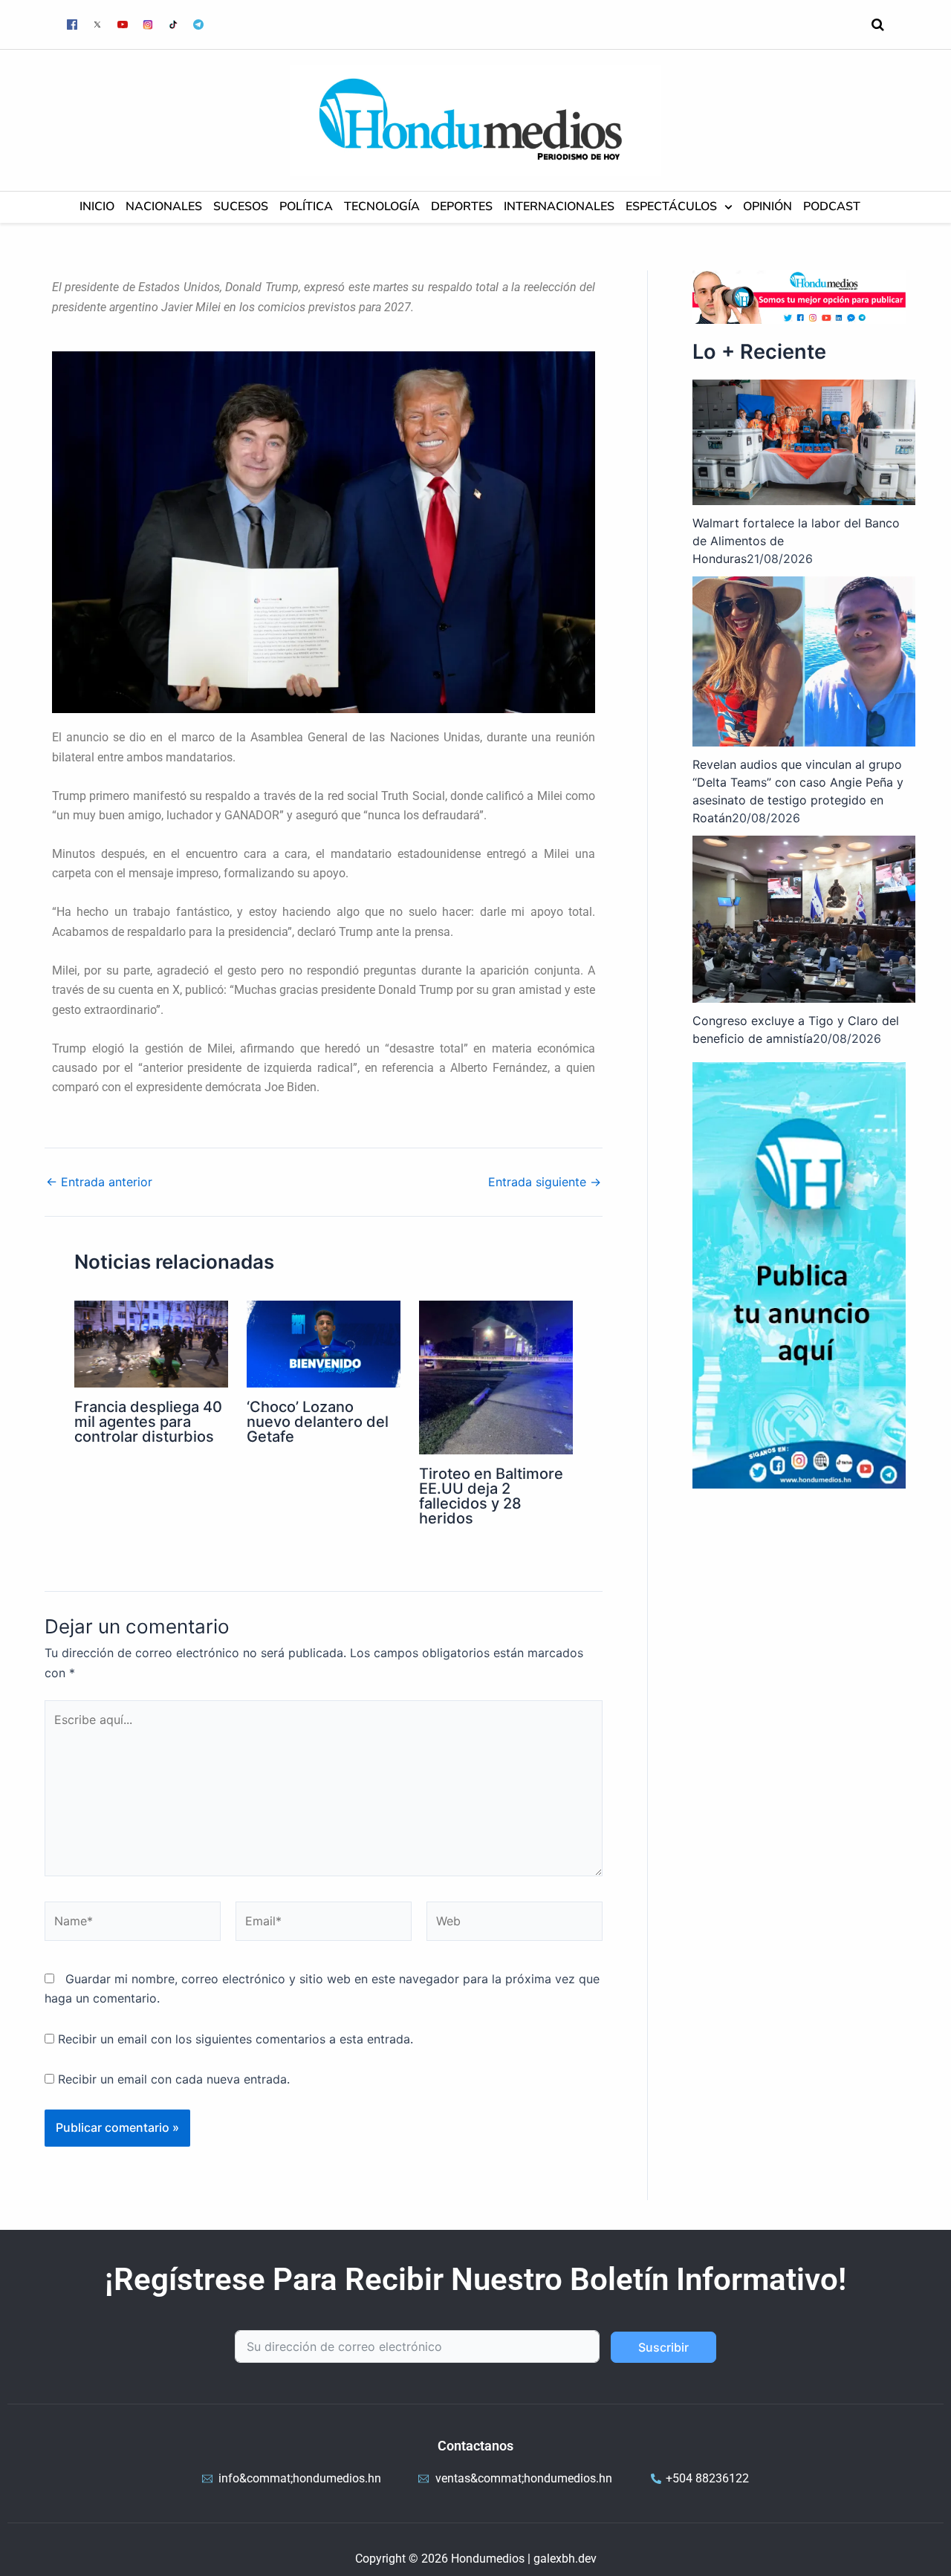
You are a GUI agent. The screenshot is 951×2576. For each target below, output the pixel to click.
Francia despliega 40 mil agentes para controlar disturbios (148, 1422)
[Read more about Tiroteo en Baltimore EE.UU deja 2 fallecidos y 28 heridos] (496, 1376)
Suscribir (663, 2347)
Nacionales (164, 207)
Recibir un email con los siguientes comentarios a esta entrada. (236, 2039)
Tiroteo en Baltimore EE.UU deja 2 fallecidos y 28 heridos (491, 1496)
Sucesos (241, 207)
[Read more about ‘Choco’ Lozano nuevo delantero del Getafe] (324, 1343)
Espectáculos (671, 207)
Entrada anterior (99, 1182)
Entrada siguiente (545, 1182)
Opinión (767, 207)
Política (306, 207)
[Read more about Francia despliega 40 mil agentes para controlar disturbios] (151, 1343)
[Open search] (878, 25)
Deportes (462, 207)
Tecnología (382, 207)
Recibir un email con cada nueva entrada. (174, 2079)
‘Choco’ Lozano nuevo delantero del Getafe (318, 1422)
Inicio (97, 207)
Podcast (832, 207)
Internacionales (559, 207)
